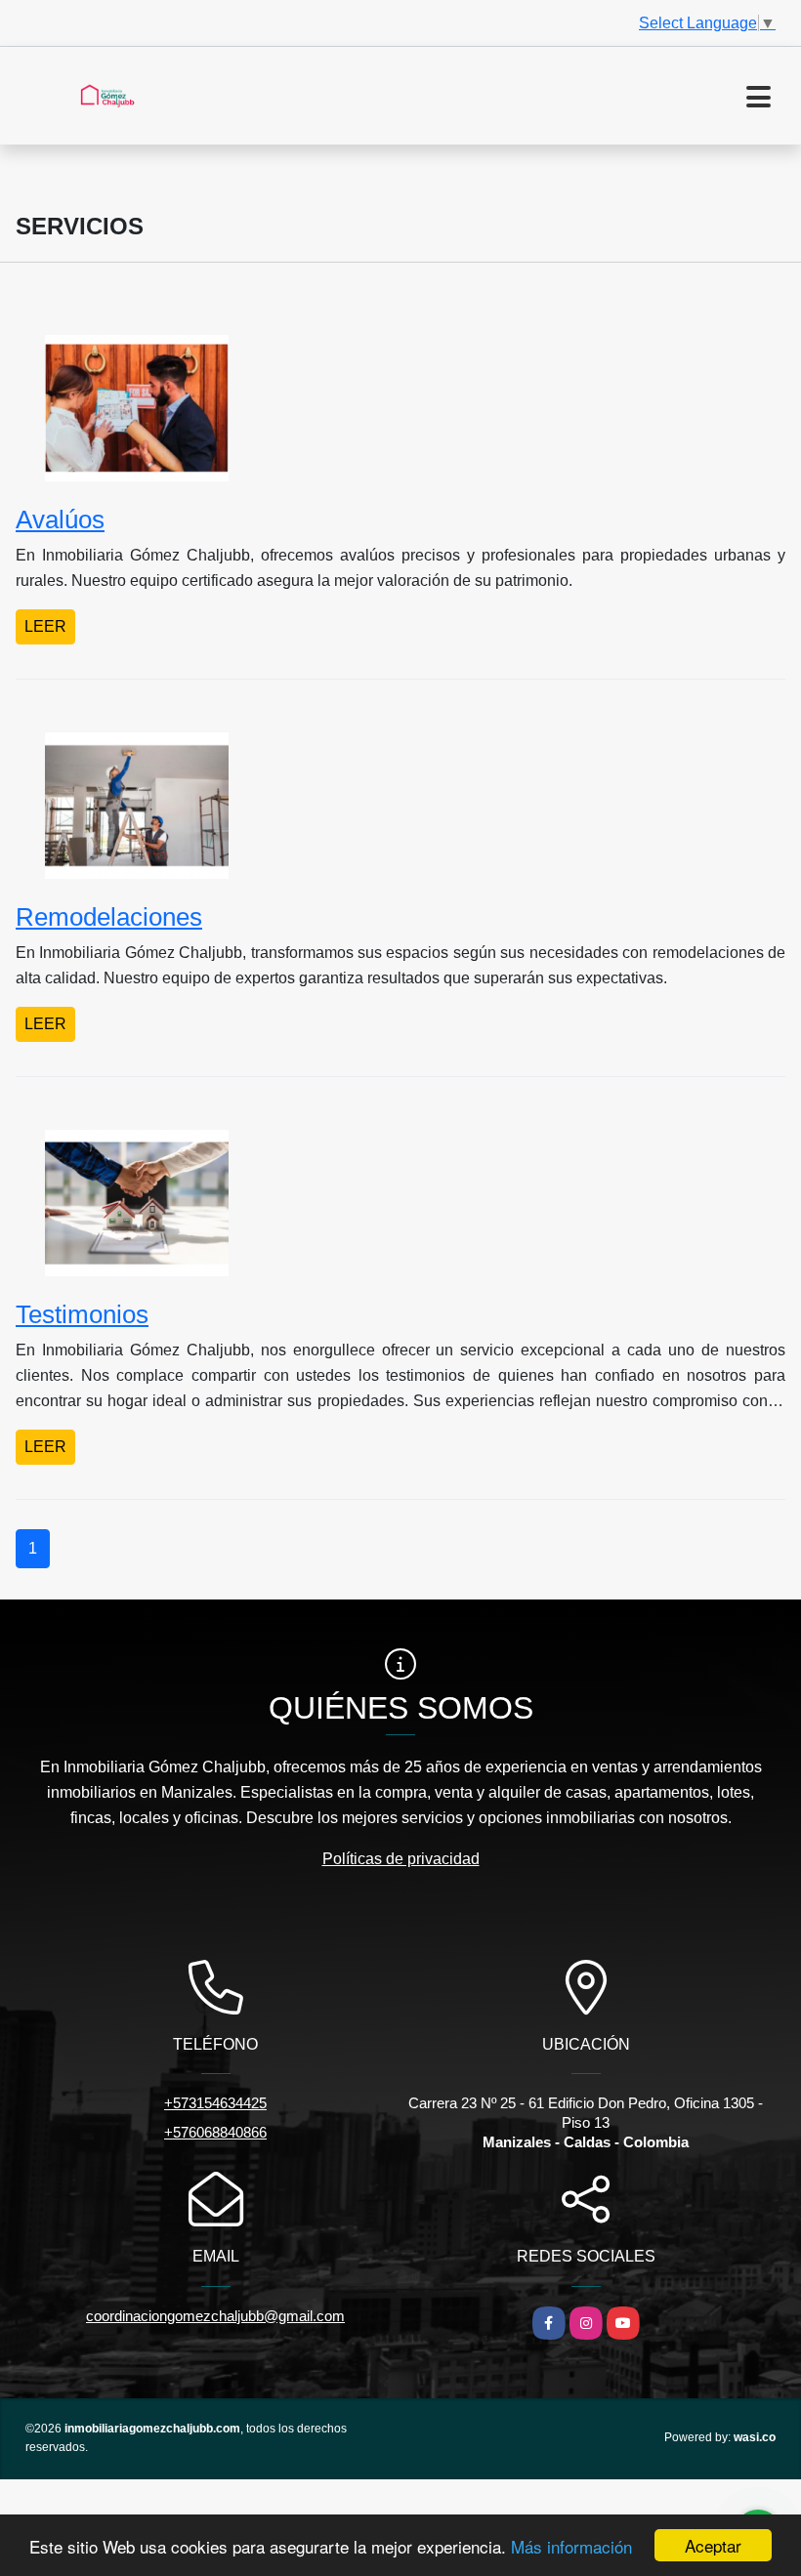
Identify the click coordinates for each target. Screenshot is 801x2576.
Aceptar (713, 2545)
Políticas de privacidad (401, 1859)
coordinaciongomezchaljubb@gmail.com (215, 2316)
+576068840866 (215, 2132)
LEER (45, 626)
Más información (571, 2546)
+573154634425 (215, 2103)
